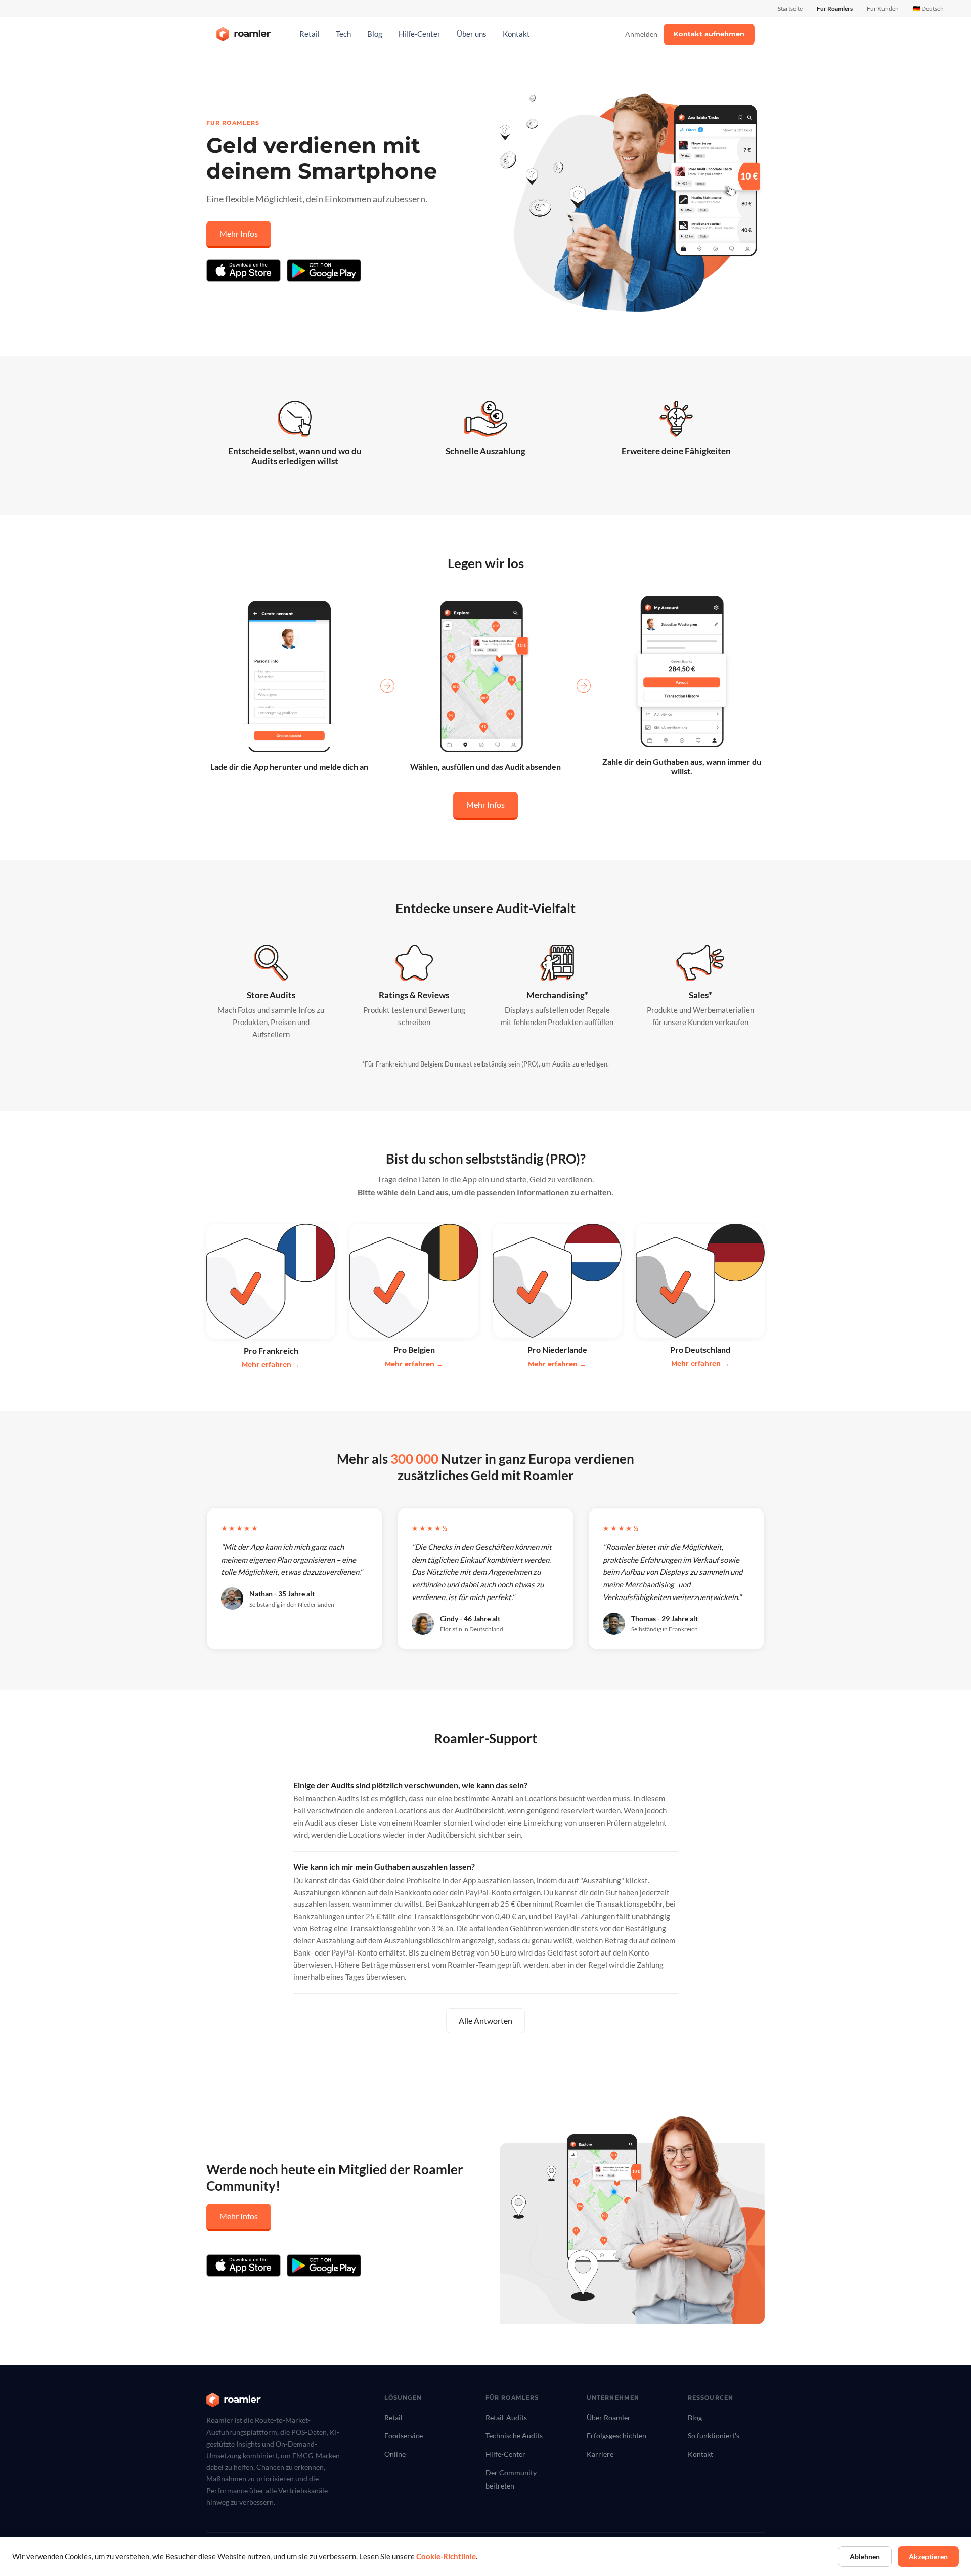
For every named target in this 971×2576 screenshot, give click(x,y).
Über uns (472, 34)
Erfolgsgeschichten (616, 2436)
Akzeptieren (928, 2557)
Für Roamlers (835, 8)
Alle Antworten (485, 2020)
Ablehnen (865, 2557)
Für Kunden (883, 8)
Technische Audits (514, 2436)
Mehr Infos (239, 233)
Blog (375, 34)
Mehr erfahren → (271, 1364)
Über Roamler (609, 2417)
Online (395, 2454)
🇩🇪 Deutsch (928, 8)
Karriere (600, 2454)
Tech (343, 34)
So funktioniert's (714, 2436)
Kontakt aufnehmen (709, 34)
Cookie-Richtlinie (446, 2557)
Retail (310, 34)
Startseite (790, 8)
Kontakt (516, 34)
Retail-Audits (506, 2417)
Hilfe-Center (420, 34)
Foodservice (404, 2436)
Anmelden (641, 34)
